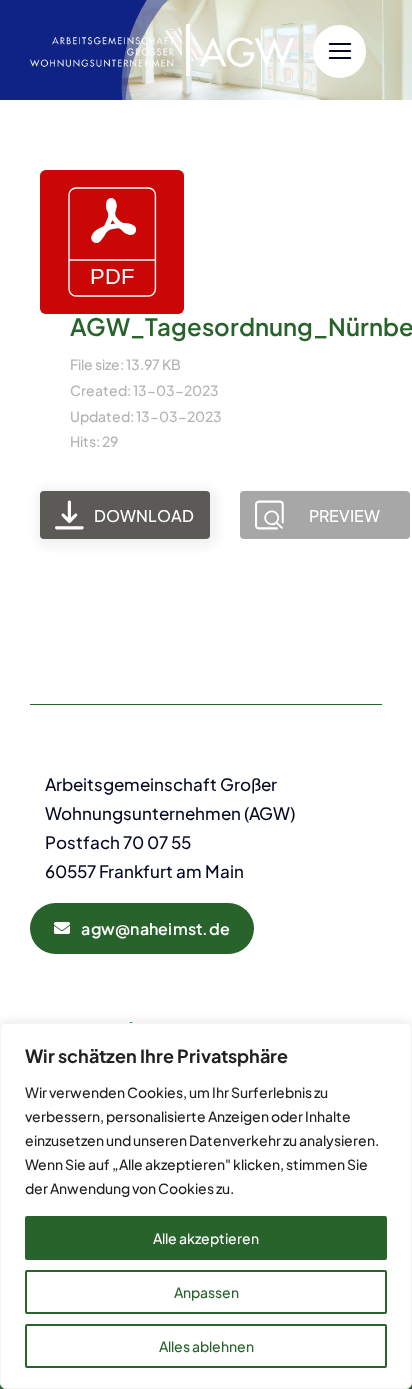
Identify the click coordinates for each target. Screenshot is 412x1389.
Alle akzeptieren (206, 1238)
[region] (206, 1206)
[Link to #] (339, 51)
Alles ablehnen (206, 1346)
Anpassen (206, 1292)
